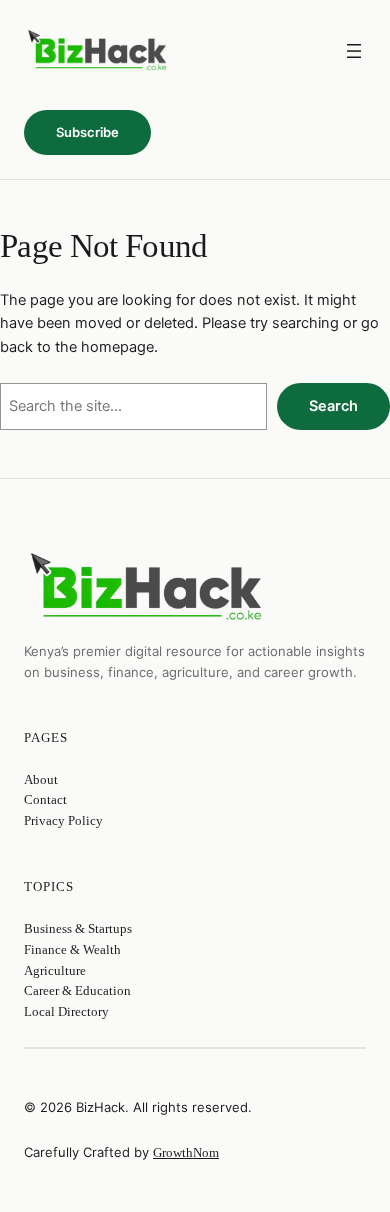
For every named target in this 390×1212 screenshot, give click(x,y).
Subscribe (87, 132)
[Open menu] (354, 51)
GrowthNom (186, 1152)
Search (333, 406)
